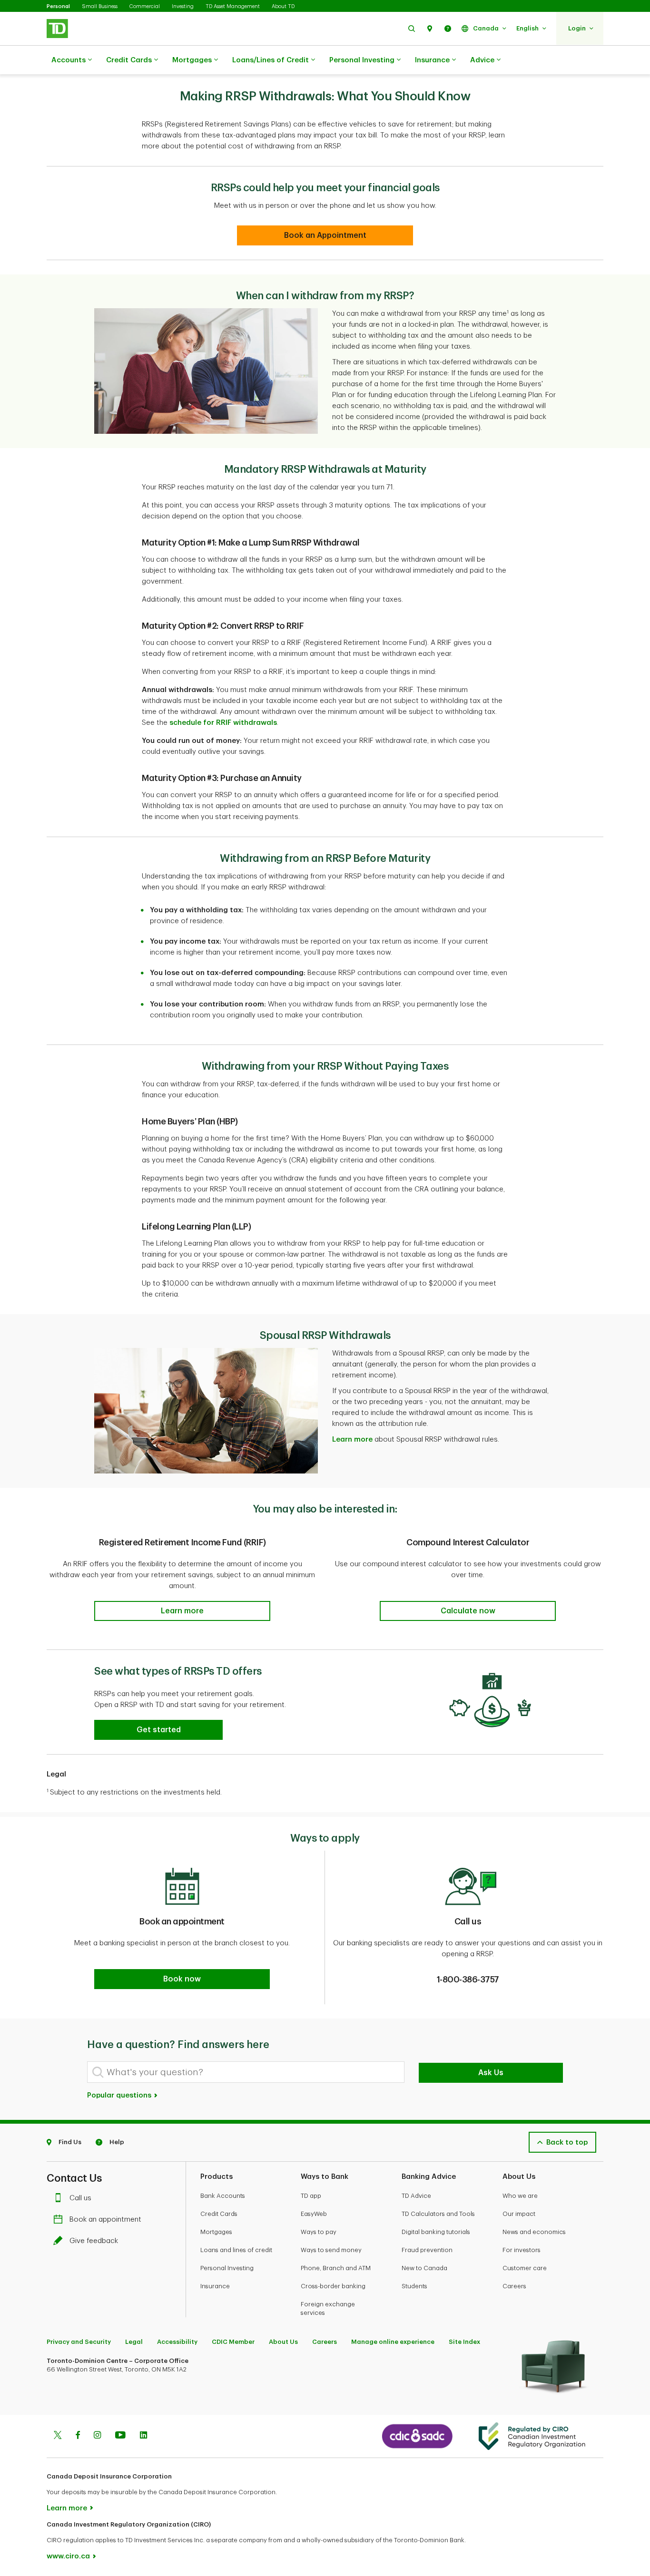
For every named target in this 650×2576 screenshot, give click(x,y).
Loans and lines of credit (236, 2250)
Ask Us (491, 2073)
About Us (283, 2342)
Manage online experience (393, 2342)
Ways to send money (331, 2250)
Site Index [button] (464, 2342)
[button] (412, 28)
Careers (514, 2286)
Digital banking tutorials (436, 2232)
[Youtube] (120, 2436)
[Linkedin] (143, 2436)
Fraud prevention (427, 2250)
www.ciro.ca (68, 2556)
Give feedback (94, 2241)
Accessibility (177, 2342)
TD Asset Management (233, 6)
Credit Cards (129, 60)
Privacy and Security (79, 2342)
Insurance (432, 60)
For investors (522, 2250)
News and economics (534, 2232)
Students (414, 2286)
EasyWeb (314, 2214)
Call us (80, 2198)
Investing (183, 6)
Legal (134, 2342)
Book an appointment (105, 2220)
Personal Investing (362, 60)
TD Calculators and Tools (438, 2214)
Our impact (519, 2214)
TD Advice (416, 2196)
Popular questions (120, 2095)
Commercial (145, 6)
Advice (482, 60)
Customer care (525, 2268)
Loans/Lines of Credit (271, 60)
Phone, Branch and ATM (336, 2268)
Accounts (69, 60)
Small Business (100, 6)
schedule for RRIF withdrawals (223, 723)
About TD (283, 6)
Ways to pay (319, 2232)
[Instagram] (97, 2436)
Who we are (520, 2196)
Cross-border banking (333, 2286)
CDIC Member (233, 2342)
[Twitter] (58, 2436)
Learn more (352, 1439)
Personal (58, 6)
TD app (311, 2196)
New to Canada (424, 2268)
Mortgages (192, 60)
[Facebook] (78, 2436)
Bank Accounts (223, 2196)
